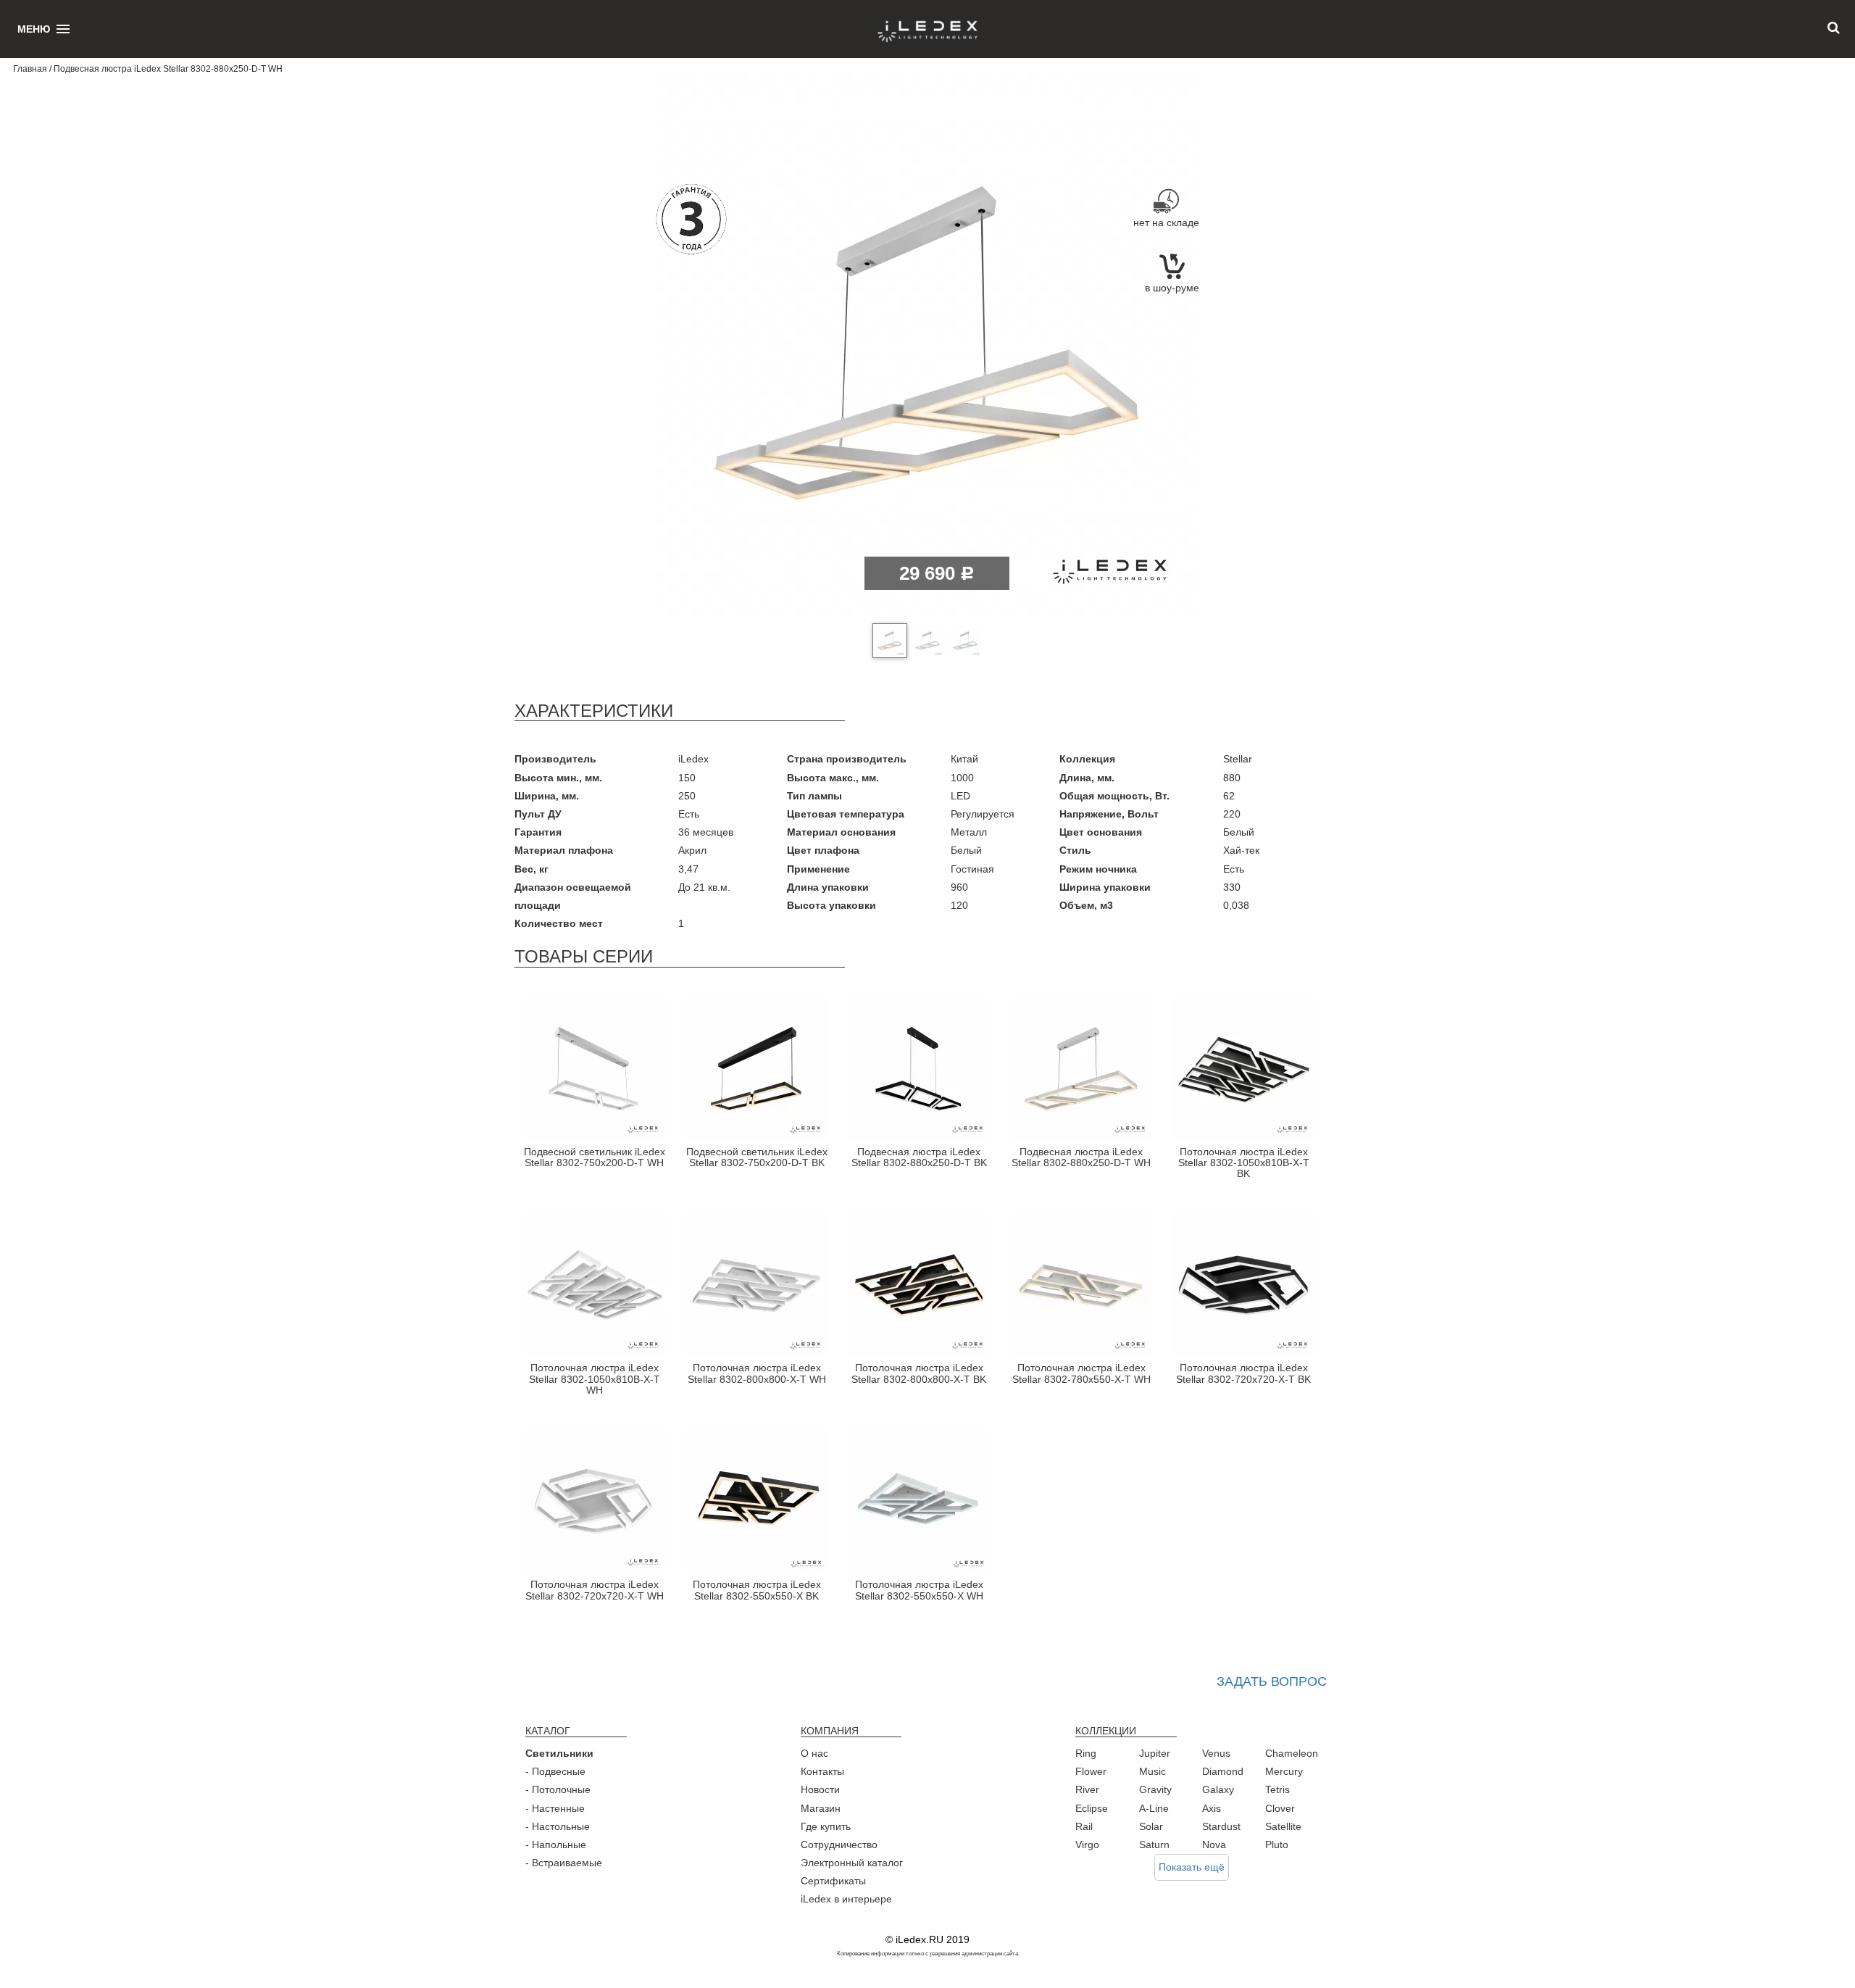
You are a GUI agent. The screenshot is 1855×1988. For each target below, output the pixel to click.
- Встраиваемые (564, 1863)
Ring (1086, 1753)
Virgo (1087, 1844)
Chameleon (1292, 1753)
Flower (1091, 1771)
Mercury (1284, 1771)
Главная (30, 69)
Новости (820, 1789)
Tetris (1277, 1789)
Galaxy (1218, 1789)
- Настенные (555, 1808)
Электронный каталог (852, 1863)
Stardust (1221, 1826)
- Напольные (556, 1844)
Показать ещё (1192, 1867)
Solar (1151, 1826)
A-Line (1154, 1808)
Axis (1212, 1808)
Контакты (822, 1771)
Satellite (1283, 1826)
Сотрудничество (839, 1844)
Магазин (821, 1808)
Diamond (1223, 1771)
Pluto (1277, 1844)
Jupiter (1155, 1753)
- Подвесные (555, 1771)
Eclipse (1092, 1808)
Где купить (826, 1826)
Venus (1216, 1753)
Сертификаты (833, 1881)
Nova (1214, 1844)
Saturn (1154, 1844)
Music (1152, 1771)
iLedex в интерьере (846, 1899)
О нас (814, 1753)
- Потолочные (558, 1789)
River (1087, 1789)
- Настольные (558, 1826)
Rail (1084, 1826)
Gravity (1155, 1789)
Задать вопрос (1272, 1681)
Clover (1280, 1808)
